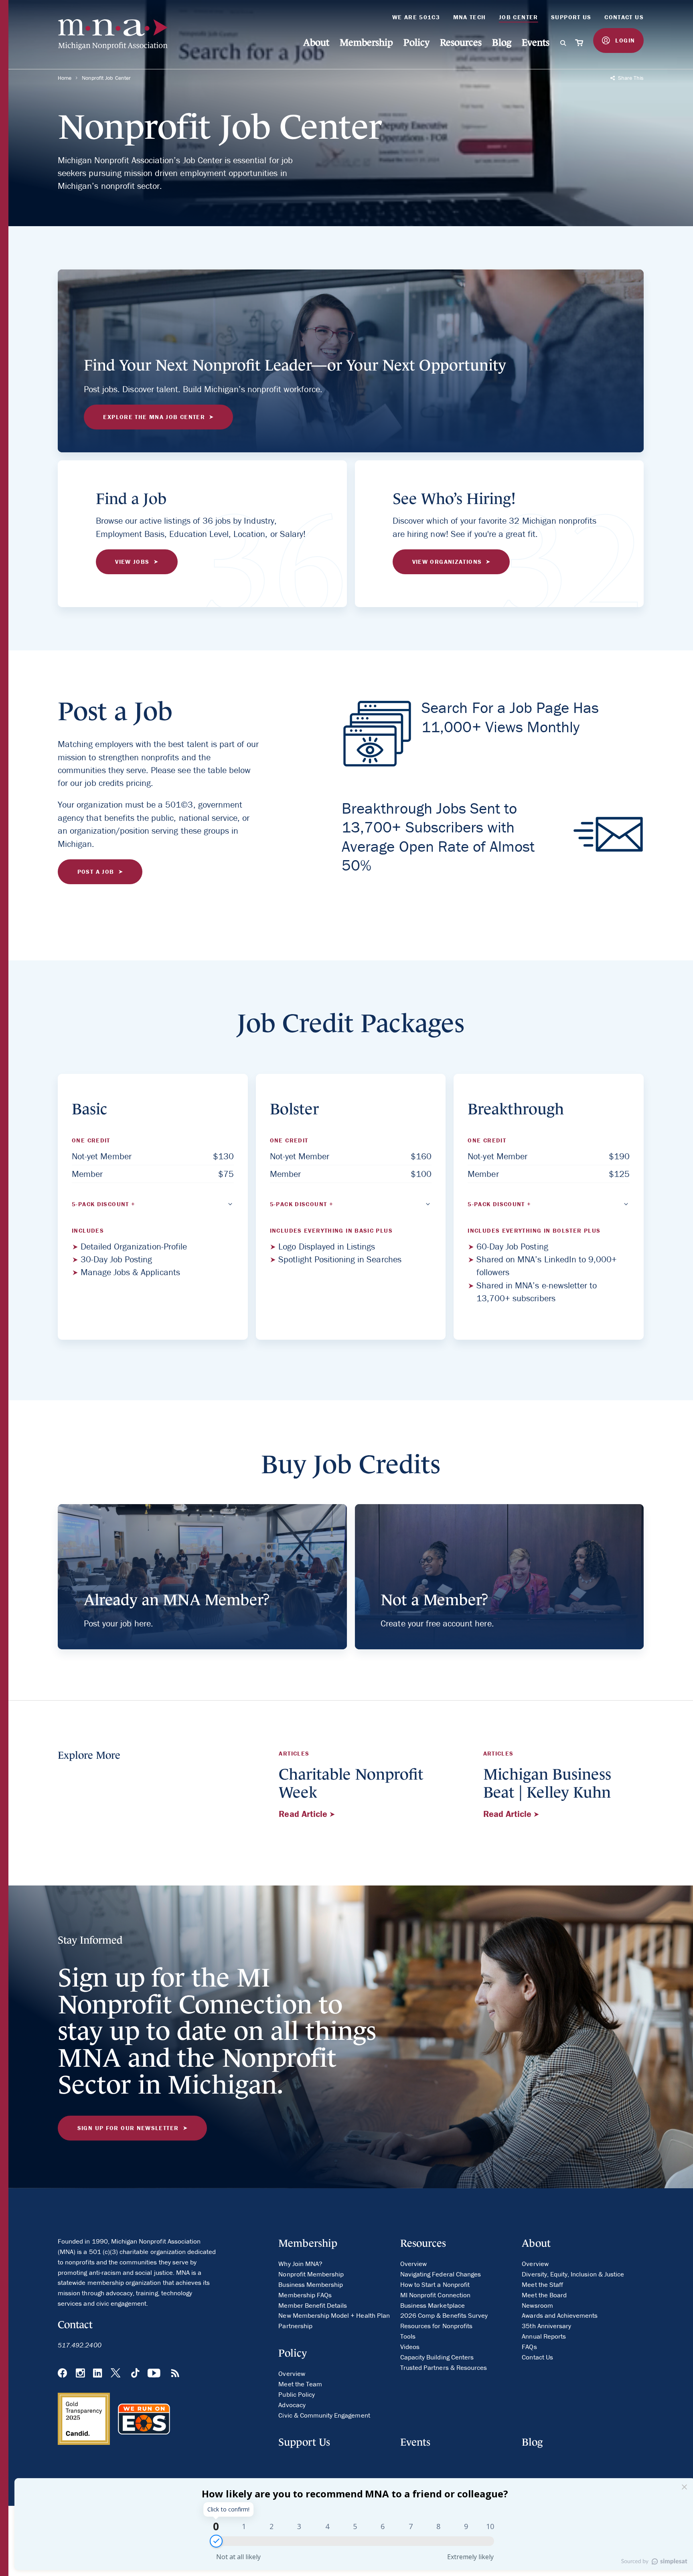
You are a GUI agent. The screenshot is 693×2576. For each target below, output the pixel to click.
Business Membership (311, 2284)
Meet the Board (544, 2295)
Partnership (295, 2326)
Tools (408, 2336)
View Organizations (447, 562)
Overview (292, 2373)
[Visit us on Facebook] (62, 2374)
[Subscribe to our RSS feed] (175, 2374)
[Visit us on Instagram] (80, 2374)
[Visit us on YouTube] (155, 2374)
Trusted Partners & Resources (444, 2367)
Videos (410, 2347)
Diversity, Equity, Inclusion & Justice (573, 2274)
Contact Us (624, 17)
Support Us (571, 17)
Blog (502, 42)
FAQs (529, 2347)
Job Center (519, 17)
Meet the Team (300, 2384)
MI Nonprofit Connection (435, 2295)
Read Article (304, 1814)
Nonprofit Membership (311, 2274)
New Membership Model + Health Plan (334, 2315)
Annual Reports (544, 2336)
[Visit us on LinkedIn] (97, 2374)
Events (536, 42)
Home (65, 78)
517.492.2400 (80, 2345)
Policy (416, 42)
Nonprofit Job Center (106, 78)
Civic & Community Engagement (324, 2415)
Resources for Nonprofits (436, 2326)
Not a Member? (434, 1600)
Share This (630, 78)
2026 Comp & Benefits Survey (444, 2315)
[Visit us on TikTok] (135, 2374)
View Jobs (132, 562)
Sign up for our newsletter (128, 2128)
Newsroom (537, 2305)
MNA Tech (470, 17)
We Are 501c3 (416, 17)
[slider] (216, 2541)
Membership (366, 42)
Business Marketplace (433, 2305)
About (316, 42)
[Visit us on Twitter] (117, 2374)
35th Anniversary (546, 2326)
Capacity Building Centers (437, 2357)
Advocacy (292, 2405)
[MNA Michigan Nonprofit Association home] (117, 35)
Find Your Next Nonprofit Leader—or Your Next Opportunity (295, 365)
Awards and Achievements (560, 2315)
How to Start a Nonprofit (435, 2284)
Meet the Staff (542, 2284)
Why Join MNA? (300, 2264)
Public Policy (297, 2394)
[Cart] (580, 43)
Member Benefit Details (313, 2305)
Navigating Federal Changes (441, 2274)
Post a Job (96, 872)
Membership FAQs (305, 2295)
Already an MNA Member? (177, 1600)
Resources (461, 42)
